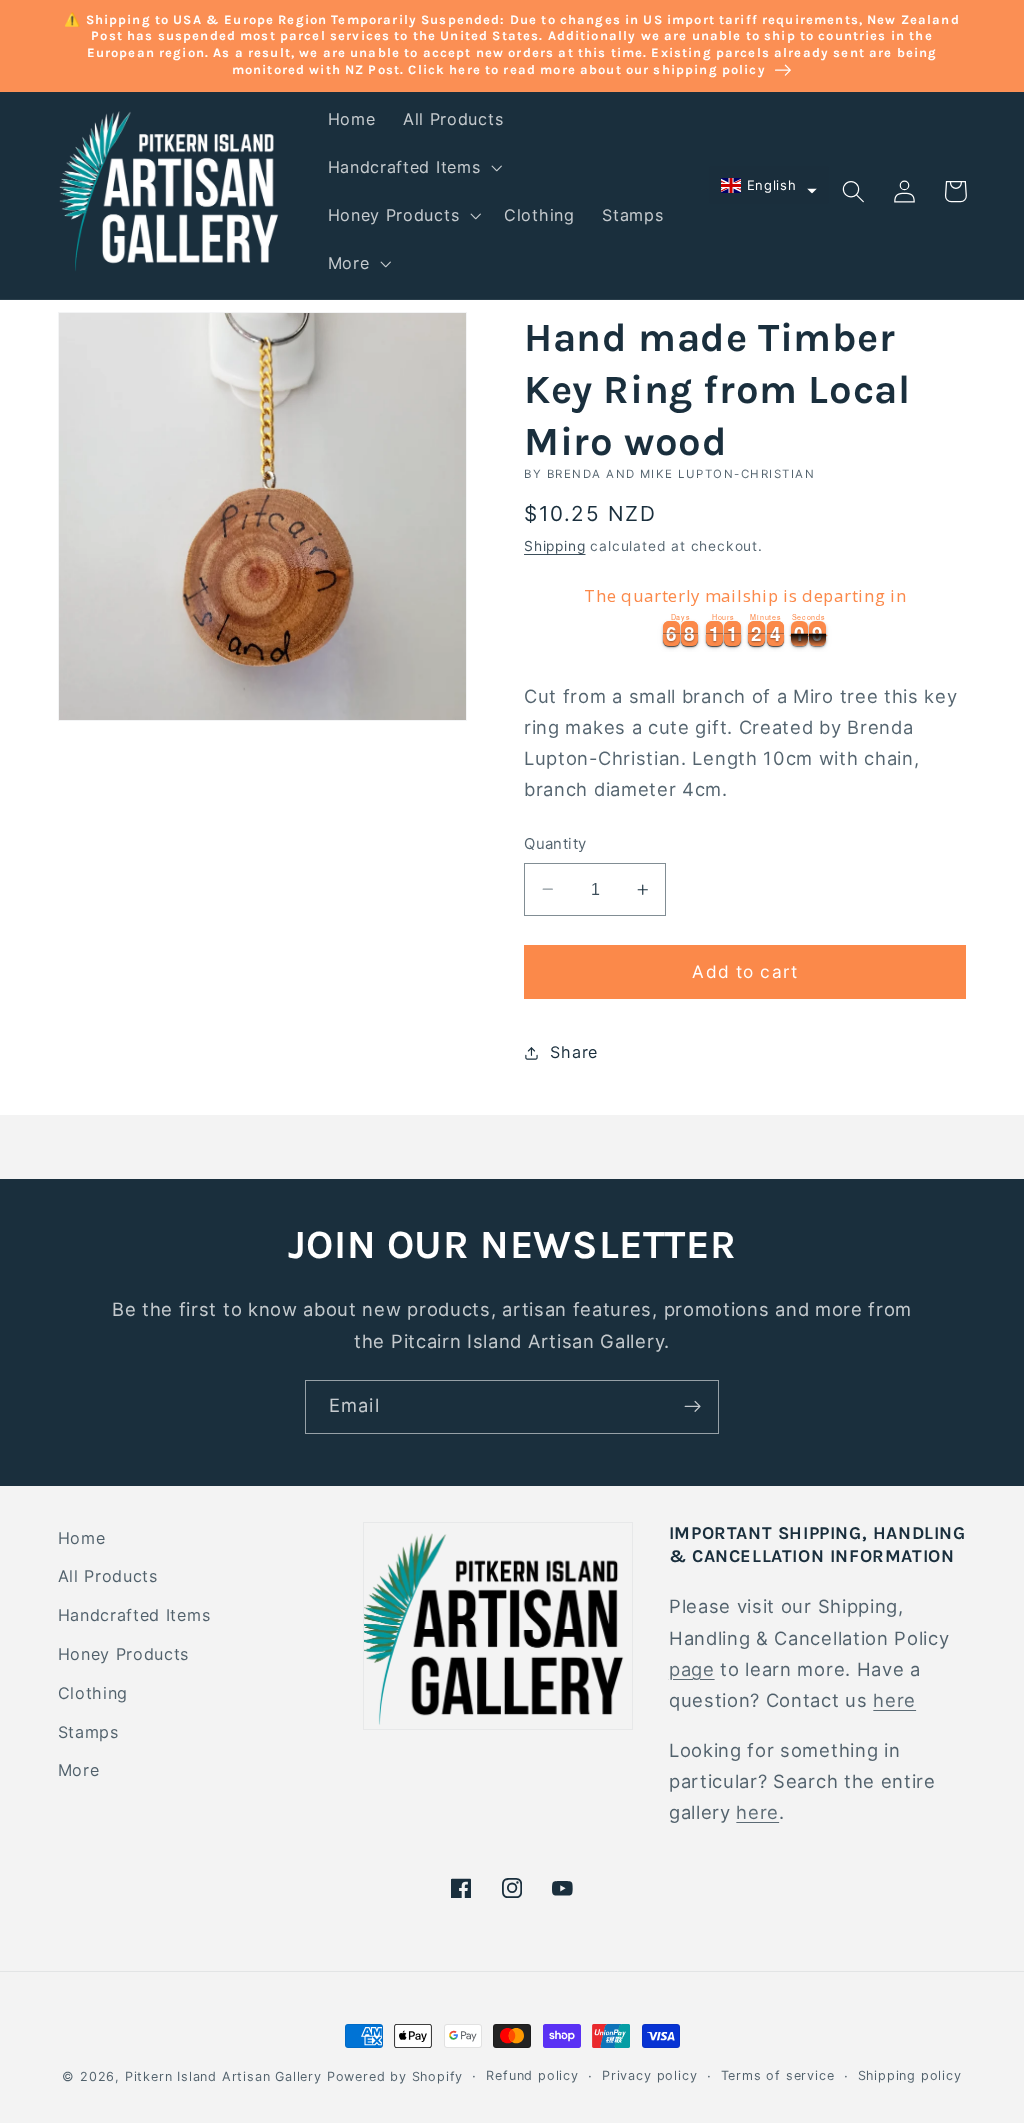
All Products (108, 1576)
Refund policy (532, 2075)
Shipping (554, 546)
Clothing (93, 1693)
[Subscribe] (692, 1407)
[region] (745, 613)
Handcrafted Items (134, 1615)
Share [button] (573, 1052)
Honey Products (124, 1654)
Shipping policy (910, 2075)
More (79, 1770)
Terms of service (778, 2075)
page (692, 1669)
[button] (413, 167)
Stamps (88, 1732)
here (894, 1700)
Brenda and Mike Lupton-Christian (681, 474)
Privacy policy (649, 2075)
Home (82, 1538)
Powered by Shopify (395, 2076)
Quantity (555, 844)
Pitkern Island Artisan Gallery (223, 2076)
